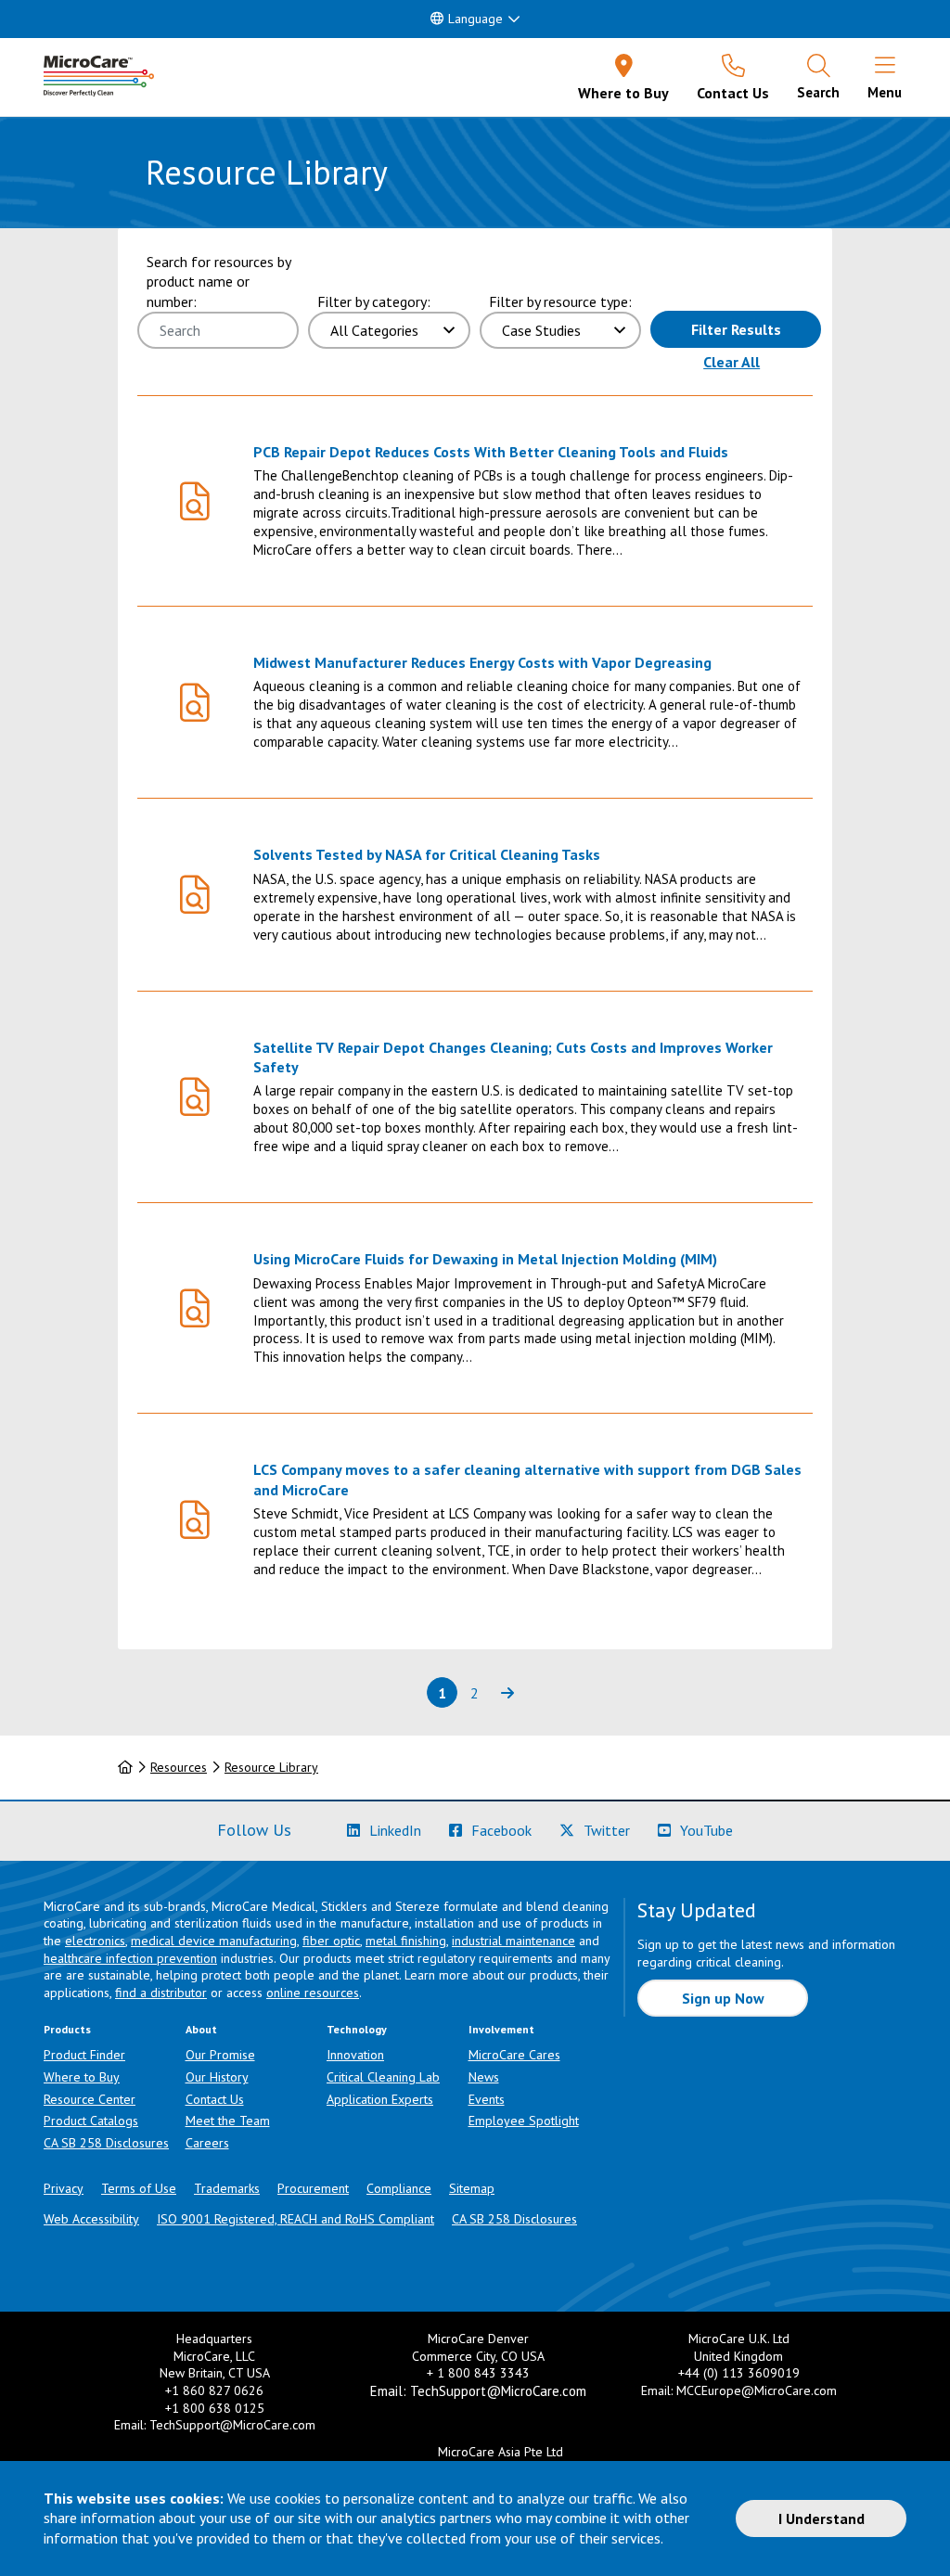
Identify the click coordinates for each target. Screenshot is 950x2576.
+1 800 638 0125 (215, 2408)
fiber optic (331, 1941)
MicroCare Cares (514, 2055)
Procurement (313, 2188)
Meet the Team (228, 2121)
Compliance (399, 2188)
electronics (95, 1941)
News (484, 2077)
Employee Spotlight (524, 2121)
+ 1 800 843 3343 (478, 2373)
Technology (357, 2029)
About (201, 2029)
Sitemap (472, 2188)
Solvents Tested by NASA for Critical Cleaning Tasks (427, 854)
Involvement (501, 2029)
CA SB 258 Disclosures (106, 2143)
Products (67, 2029)
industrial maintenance (514, 1941)
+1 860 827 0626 (214, 2390)
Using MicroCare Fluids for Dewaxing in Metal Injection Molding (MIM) (485, 1259)
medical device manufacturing (214, 1941)
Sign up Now (723, 1998)
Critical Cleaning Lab (383, 2077)
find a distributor (161, 1993)
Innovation (355, 2055)
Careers (207, 2143)
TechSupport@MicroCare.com (232, 2425)
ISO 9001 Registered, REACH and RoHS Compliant (295, 2219)
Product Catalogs (91, 2121)
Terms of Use (139, 2188)
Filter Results (736, 329)
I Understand (822, 2518)
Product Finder (84, 2055)
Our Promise (220, 2055)
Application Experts (380, 2099)
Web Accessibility (91, 2219)
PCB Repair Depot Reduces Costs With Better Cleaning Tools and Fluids (491, 452)
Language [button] (475, 19)
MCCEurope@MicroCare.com (757, 2390)
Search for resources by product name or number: (218, 282)
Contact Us (215, 2099)
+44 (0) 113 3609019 (739, 2373)
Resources (179, 1767)
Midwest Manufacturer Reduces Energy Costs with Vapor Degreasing (482, 662)
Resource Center (90, 2099)
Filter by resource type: (560, 301)
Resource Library (271, 1767)
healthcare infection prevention (130, 1958)
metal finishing (406, 1941)
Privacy (64, 2188)
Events (487, 2099)
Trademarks (227, 2188)
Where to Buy (82, 2077)
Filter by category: (374, 301)
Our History (217, 2077)
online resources (313, 1993)
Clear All (732, 362)
